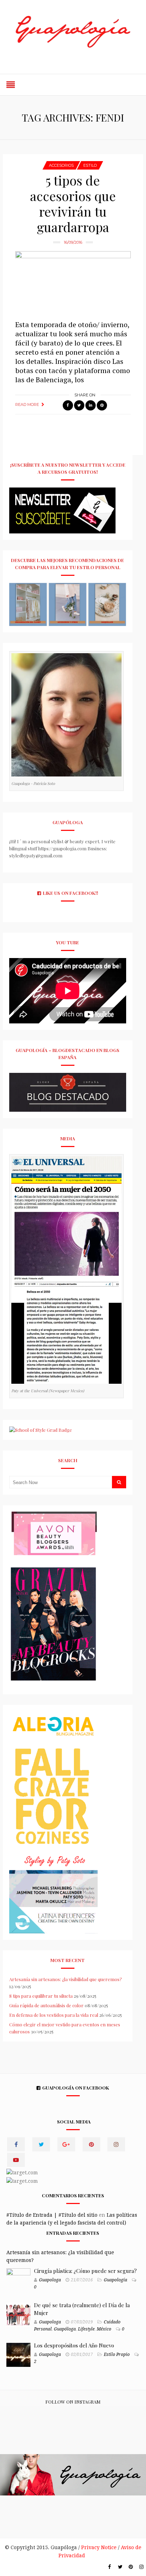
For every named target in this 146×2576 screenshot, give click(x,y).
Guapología (116, 2280)
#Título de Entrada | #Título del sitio (52, 2215)
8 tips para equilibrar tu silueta (41, 1996)
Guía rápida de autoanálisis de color (46, 2005)
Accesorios (61, 165)
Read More (27, 404)
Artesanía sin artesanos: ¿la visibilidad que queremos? (66, 1979)
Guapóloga (65, 2329)
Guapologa (50, 2280)
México (104, 2329)
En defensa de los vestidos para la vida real (54, 2015)
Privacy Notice (99, 2547)
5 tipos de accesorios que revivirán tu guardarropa (73, 203)
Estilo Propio (117, 2355)
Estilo (90, 165)
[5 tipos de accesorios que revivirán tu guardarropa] (73, 282)
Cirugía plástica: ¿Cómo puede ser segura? (85, 2271)
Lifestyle (86, 2329)
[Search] (119, 1482)
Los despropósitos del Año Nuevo (74, 2345)
